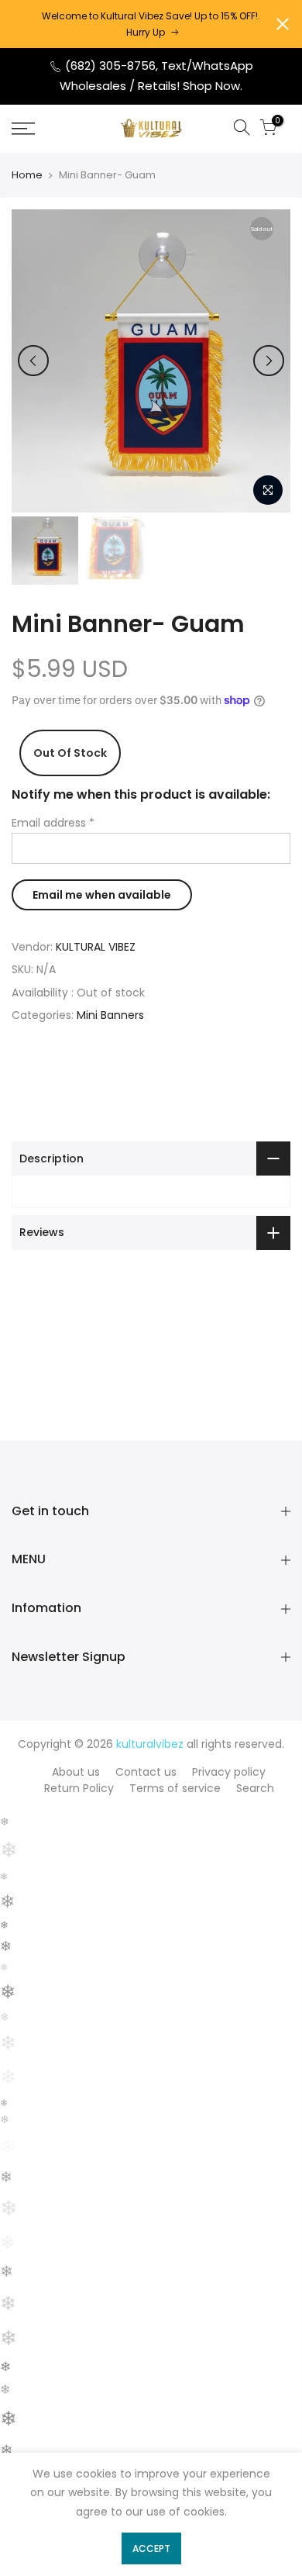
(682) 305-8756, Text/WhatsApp (158, 66)
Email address (53, 823)
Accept (151, 2548)
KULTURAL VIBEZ (96, 947)
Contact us (146, 1772)
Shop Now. (213, 86)
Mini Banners (110, 1015)
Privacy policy (229, 1772)
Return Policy (79, 1788)
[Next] (269, 361)
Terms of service (175, 1788)
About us (76, 1772)
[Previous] (33, 361)
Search (255, 1788)
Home (27, 175)
